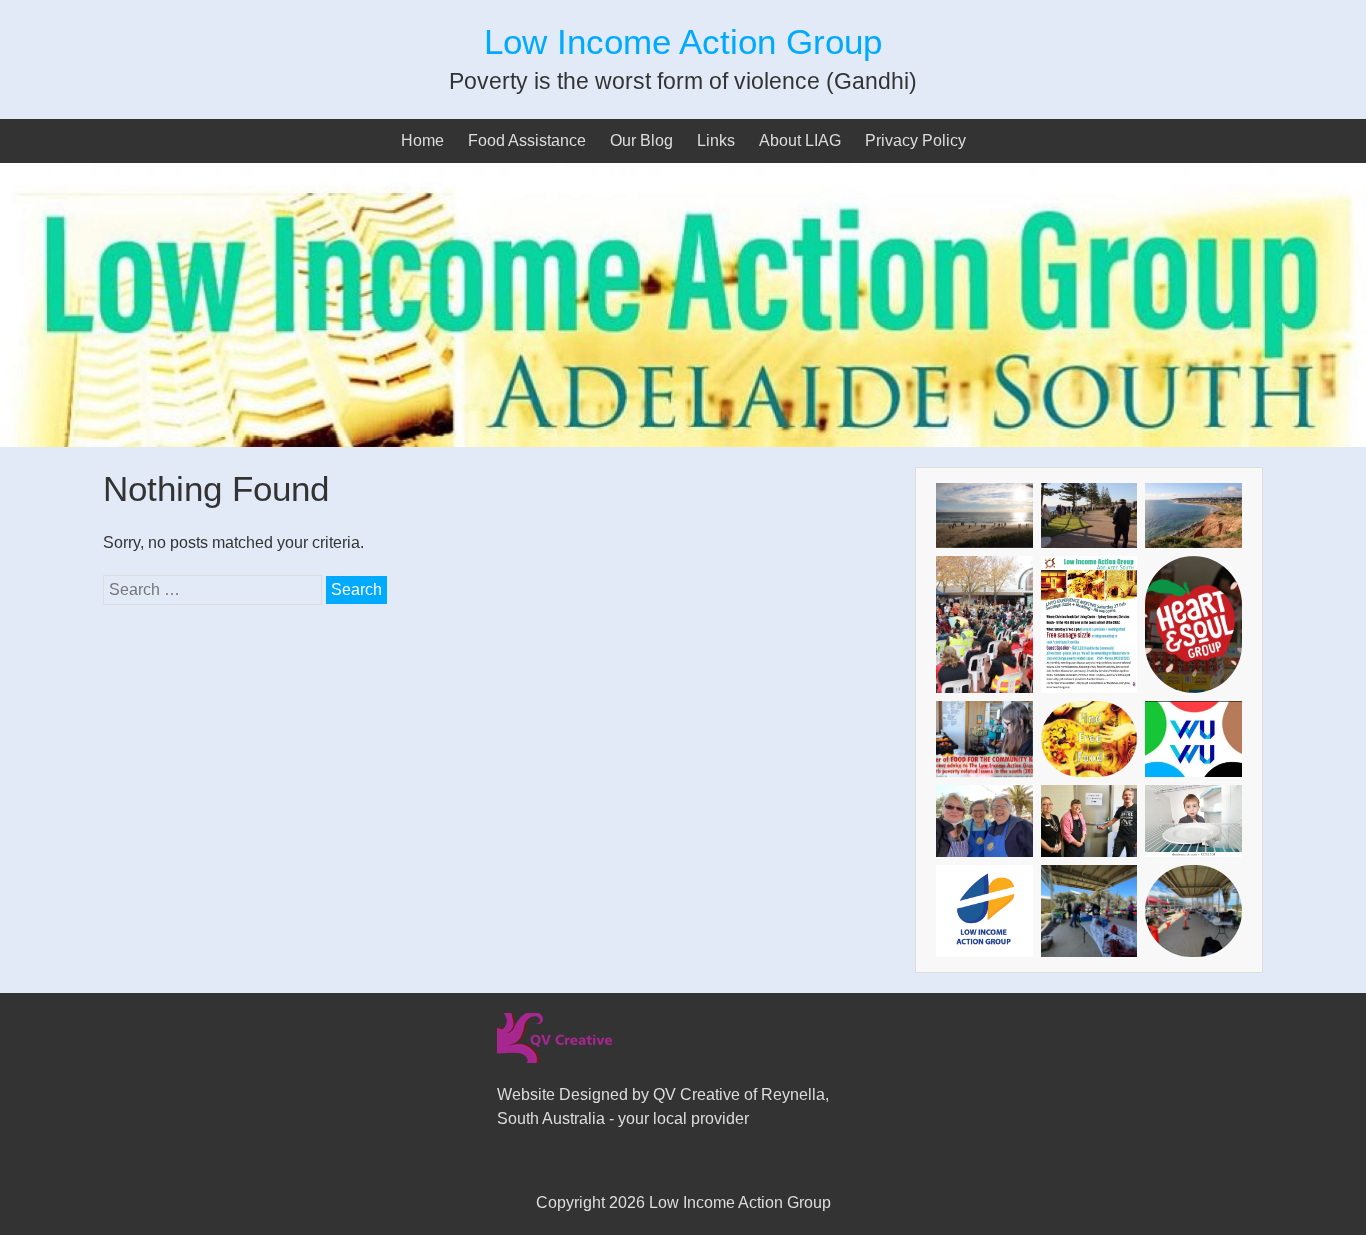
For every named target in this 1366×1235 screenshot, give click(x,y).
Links (716, 140)
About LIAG (800, 140)
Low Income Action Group (683, 41)
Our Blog (641, 140)
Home (422, 140)
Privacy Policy (915, 140)
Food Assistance (527, 140)
